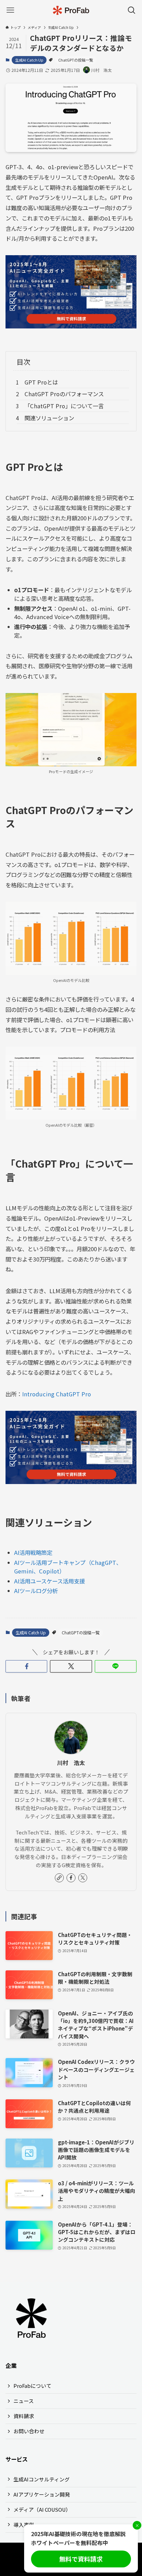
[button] (26, 1666)
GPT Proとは (41, 382)
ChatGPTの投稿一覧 (76, 60)
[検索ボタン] (132, 10)
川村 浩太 (71, 1763)
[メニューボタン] (10, 10)
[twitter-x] (83, 1878)
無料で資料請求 (81, 2559)
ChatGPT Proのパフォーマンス (64, 394)
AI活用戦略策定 (33, 1552)
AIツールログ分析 (36, 1591)
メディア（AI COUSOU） (42, 2509)
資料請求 (24, 2416)
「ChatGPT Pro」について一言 (64, 406)
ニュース (24, 2401)
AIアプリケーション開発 (42, 2494)
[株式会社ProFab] (71, 10)
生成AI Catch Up (29, 60)
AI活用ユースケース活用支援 (49, 1581)
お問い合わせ (29, 2431)
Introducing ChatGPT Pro (57, 1394)
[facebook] (71, 1878)
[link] (59, 1878)
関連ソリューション (49, 418)
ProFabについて (32, 2386)
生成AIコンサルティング (42, 2479)
